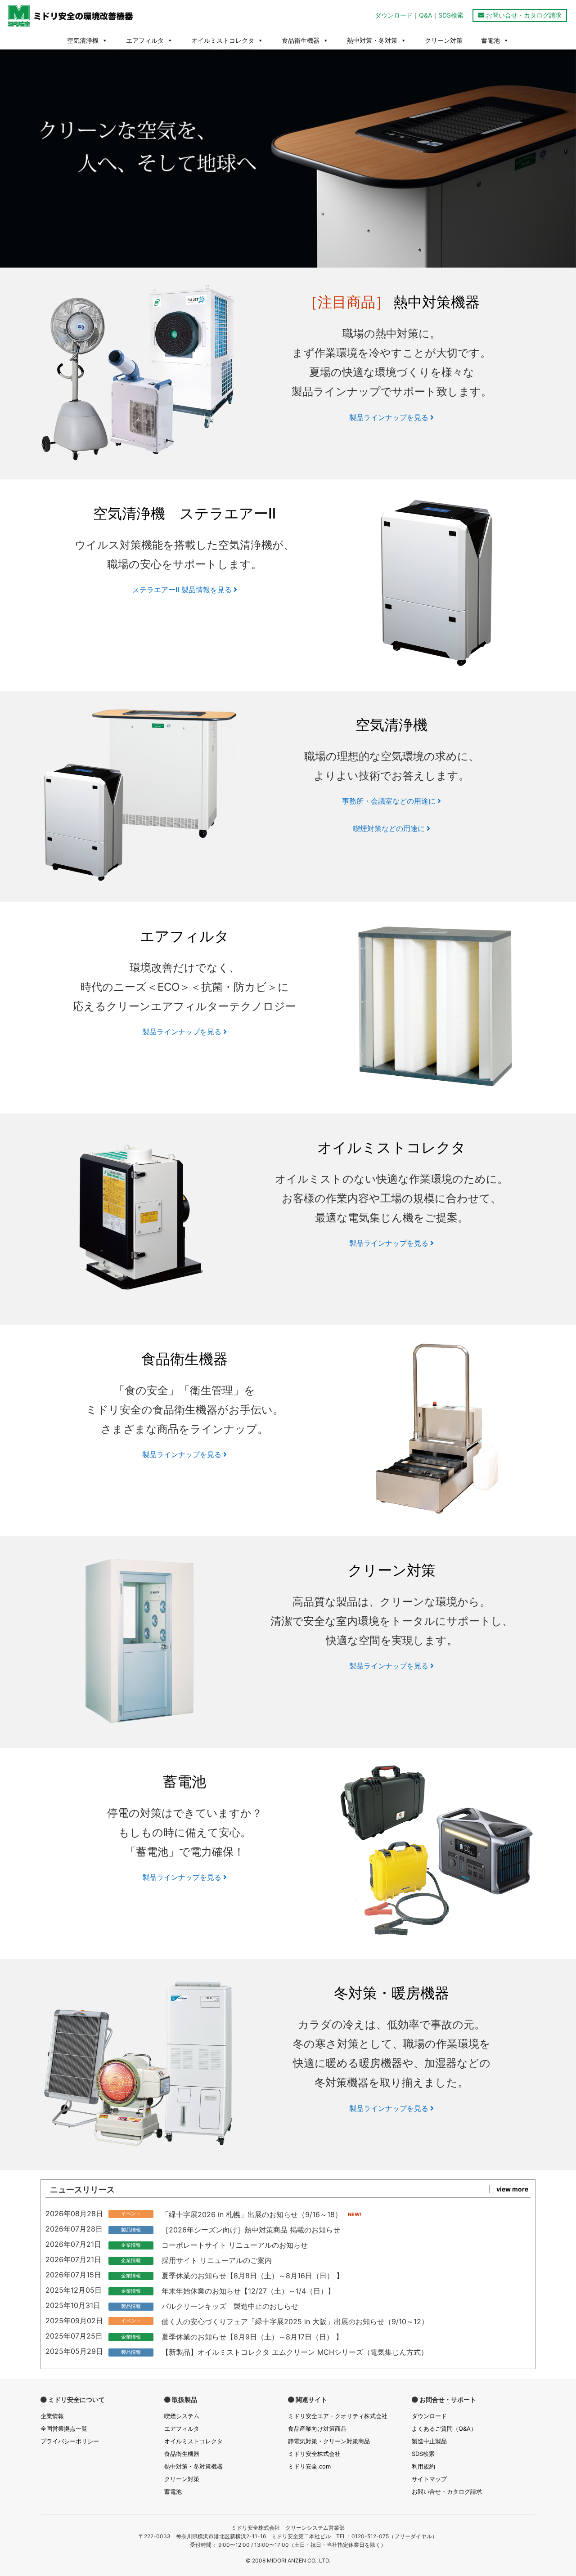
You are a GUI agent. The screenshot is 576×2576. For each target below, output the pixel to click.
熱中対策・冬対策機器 (193, 2466)
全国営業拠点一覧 (64, 2428)
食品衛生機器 (301, 40)
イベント (131, 2214)
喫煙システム (182, 2416)
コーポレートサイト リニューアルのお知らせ (235, 2245)
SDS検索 (451, 15)
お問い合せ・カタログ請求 (523, 15)
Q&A (425, 15)
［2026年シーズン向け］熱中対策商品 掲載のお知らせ (251, 2230)
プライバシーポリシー (70, 2441)
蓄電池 (490, 40)
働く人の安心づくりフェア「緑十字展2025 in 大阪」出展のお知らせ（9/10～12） (295, 2321)
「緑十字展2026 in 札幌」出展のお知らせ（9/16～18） (252, 2214)
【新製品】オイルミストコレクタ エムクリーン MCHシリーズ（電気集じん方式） (295, 2352)
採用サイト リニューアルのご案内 (217, 2260)
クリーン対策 (444, 40)
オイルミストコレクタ (223, 40)
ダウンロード (394, 15)
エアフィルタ (145, 40)
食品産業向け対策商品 (317, 2428)
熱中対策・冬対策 (372, 40)
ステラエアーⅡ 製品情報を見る (183, 590)
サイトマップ (429, 2479)
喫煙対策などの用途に (390, 828)
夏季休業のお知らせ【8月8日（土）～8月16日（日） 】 (252, 2276)
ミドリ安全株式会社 (314, 2454)
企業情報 (131, 2245)
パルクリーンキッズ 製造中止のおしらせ (230, 2306)
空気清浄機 (83, 40)
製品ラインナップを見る (390, 417)
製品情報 (131, 2230)
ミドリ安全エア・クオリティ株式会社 (338, 2416)
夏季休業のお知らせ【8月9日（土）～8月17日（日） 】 (252, 2337)
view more (512, 2189)
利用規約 (423, 2466)
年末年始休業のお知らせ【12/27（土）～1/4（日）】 (248, 2291)
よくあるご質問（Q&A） (444, 2428)
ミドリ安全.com (309, 2466)
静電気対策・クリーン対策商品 (329, 2441)
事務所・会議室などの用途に (390, 801)
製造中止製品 (429, 2441)
